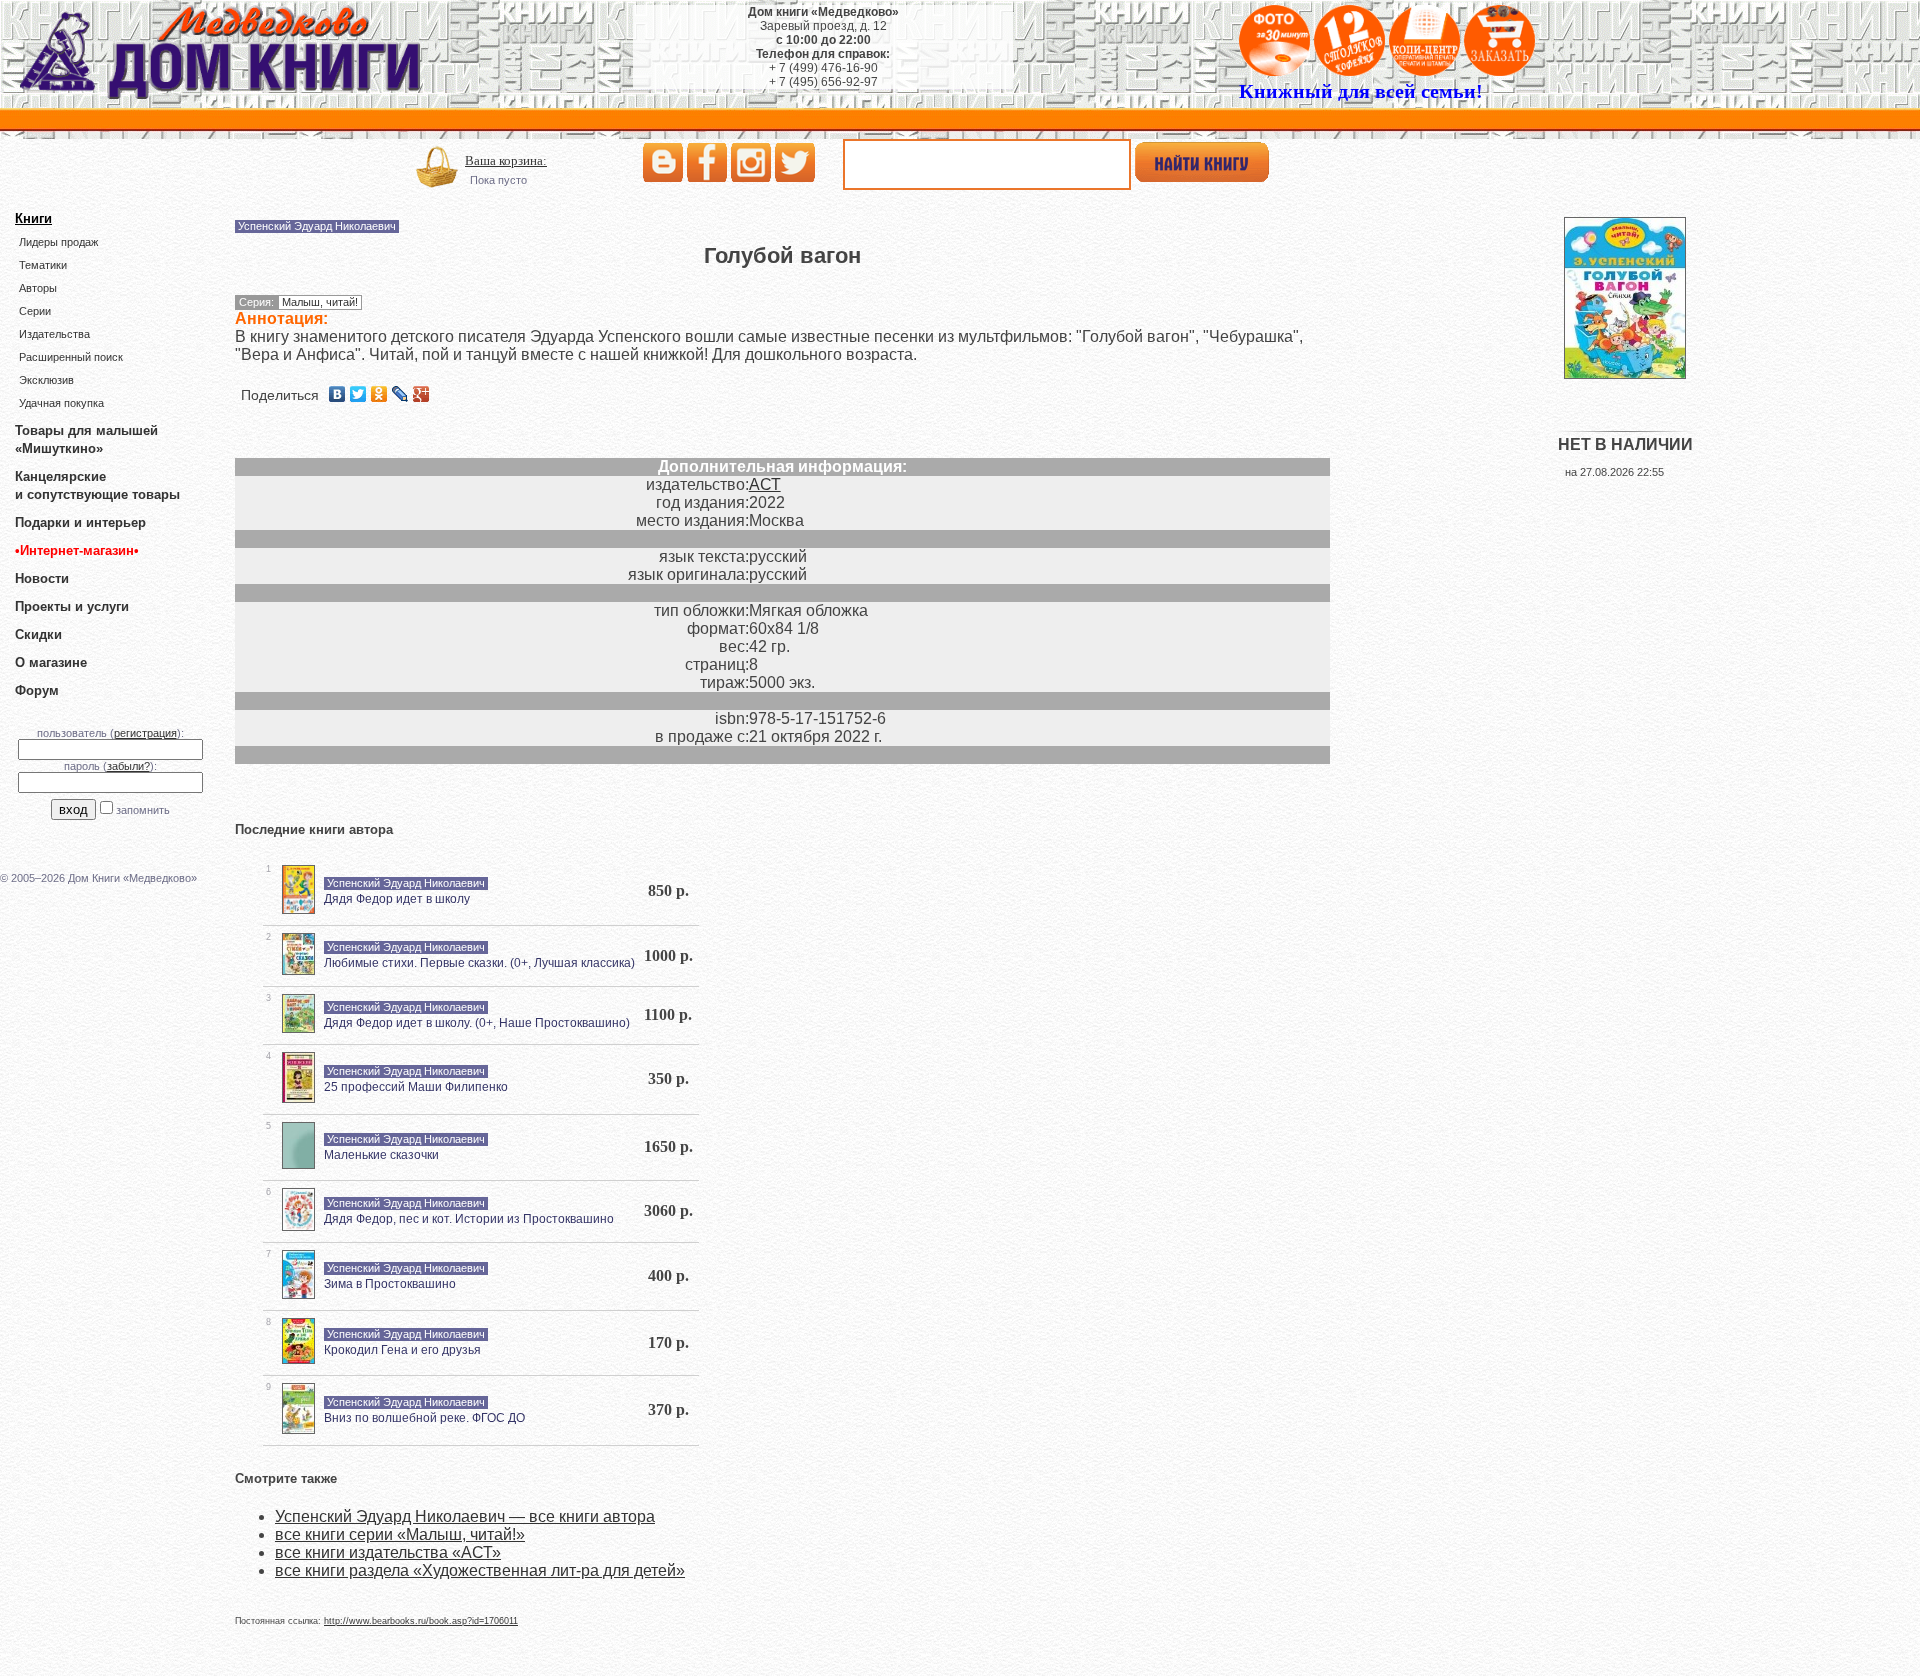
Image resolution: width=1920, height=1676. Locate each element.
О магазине (51, 662)
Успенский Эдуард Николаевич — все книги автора (465, 1516)
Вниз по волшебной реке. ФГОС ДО (424, 1418)
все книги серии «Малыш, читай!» (400, 1534)
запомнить (143, 810)
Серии (35, 311)
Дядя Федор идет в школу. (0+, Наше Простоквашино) (477, 1023)
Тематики (43, 265)
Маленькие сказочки (381, 1155)
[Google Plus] (421, 394)
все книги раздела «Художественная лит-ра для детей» (480, 1570)
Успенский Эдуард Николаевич (317, 226)
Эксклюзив (46, 380)
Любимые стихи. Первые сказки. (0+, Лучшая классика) (479, 963)
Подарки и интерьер (80, 522)
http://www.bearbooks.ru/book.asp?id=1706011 (421, 1621)
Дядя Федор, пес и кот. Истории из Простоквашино (469, 1219)
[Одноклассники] (379, 394)
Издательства (54, 334)
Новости (42, 578)
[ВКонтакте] (337, 394)
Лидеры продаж (58, 242)
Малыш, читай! (320, 302)
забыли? (128, 766)
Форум (37, 690)
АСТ (765, 484)
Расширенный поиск (71, 357)
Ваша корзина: (506, 160)
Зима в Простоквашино (390, 1284)
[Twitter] (358, 394)
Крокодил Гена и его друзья (402, 1350)
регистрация (145, 733)
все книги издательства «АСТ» (388, 1552)
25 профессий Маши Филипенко (416, 1087)
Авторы (38, 288)
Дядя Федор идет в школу (397, 899)
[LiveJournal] (400, 394)
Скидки (38, 634)
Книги (33, 218)
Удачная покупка (61, 403)
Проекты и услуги (72, 606)
